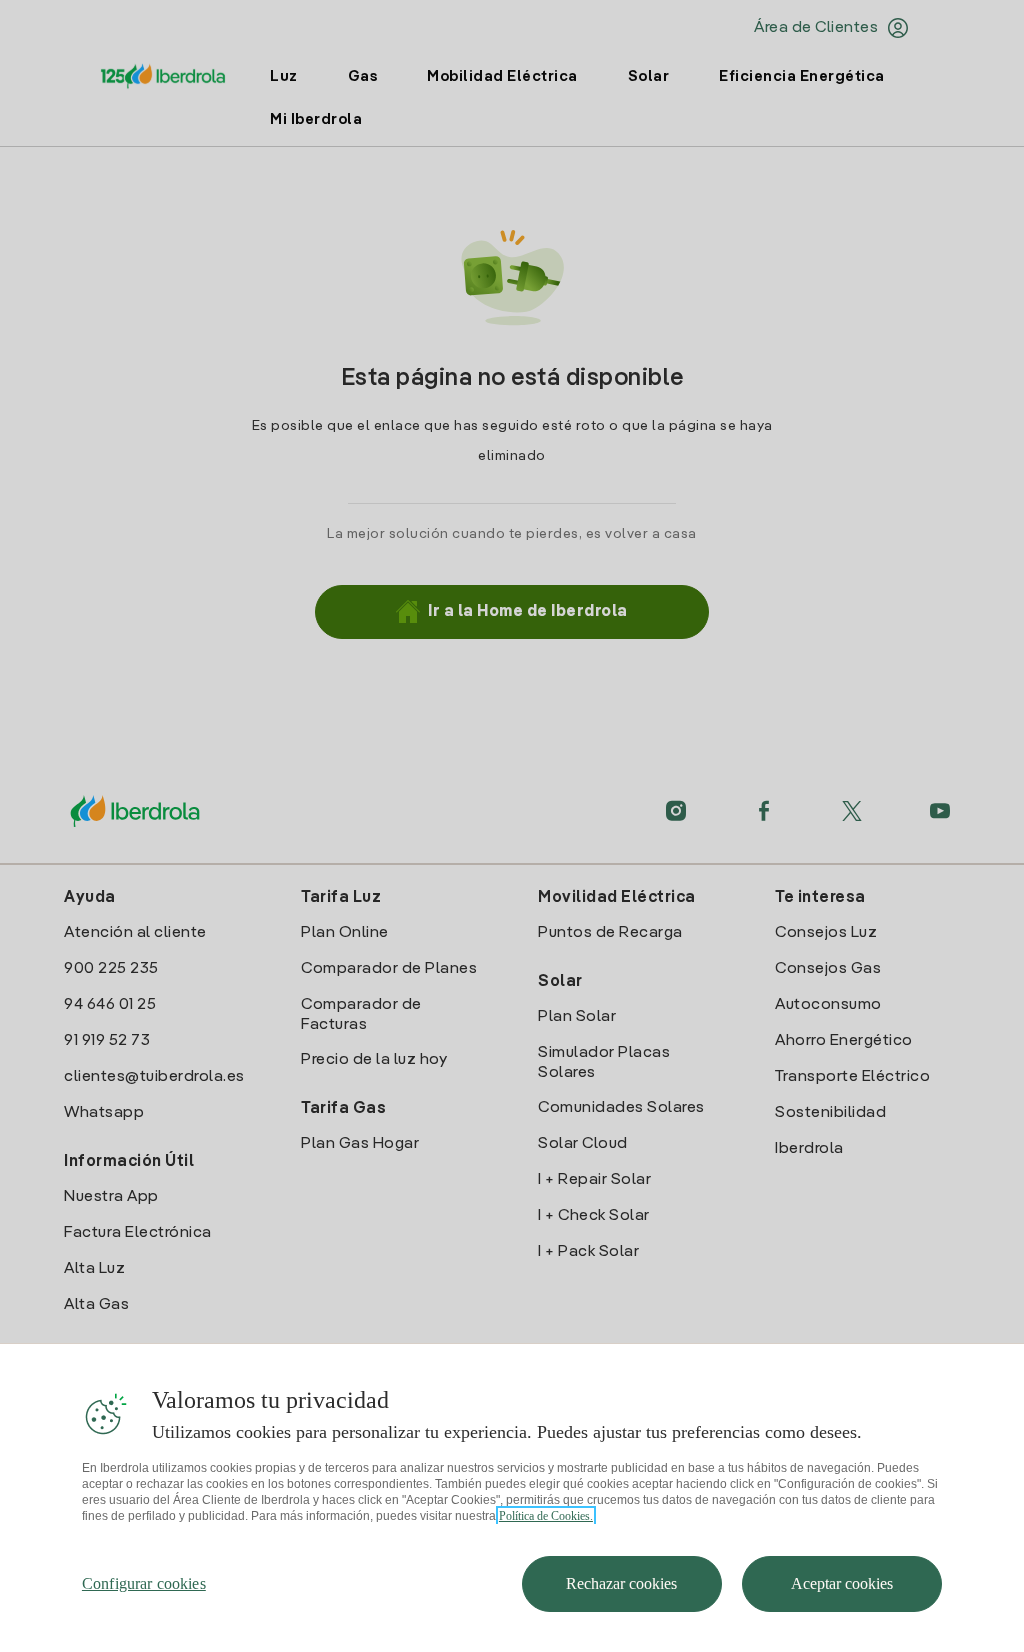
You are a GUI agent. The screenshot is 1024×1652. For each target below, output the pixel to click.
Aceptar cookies (842, 1583)
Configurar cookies (144, 1583)
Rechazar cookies (621, 1583)
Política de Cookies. (546, 1516)
